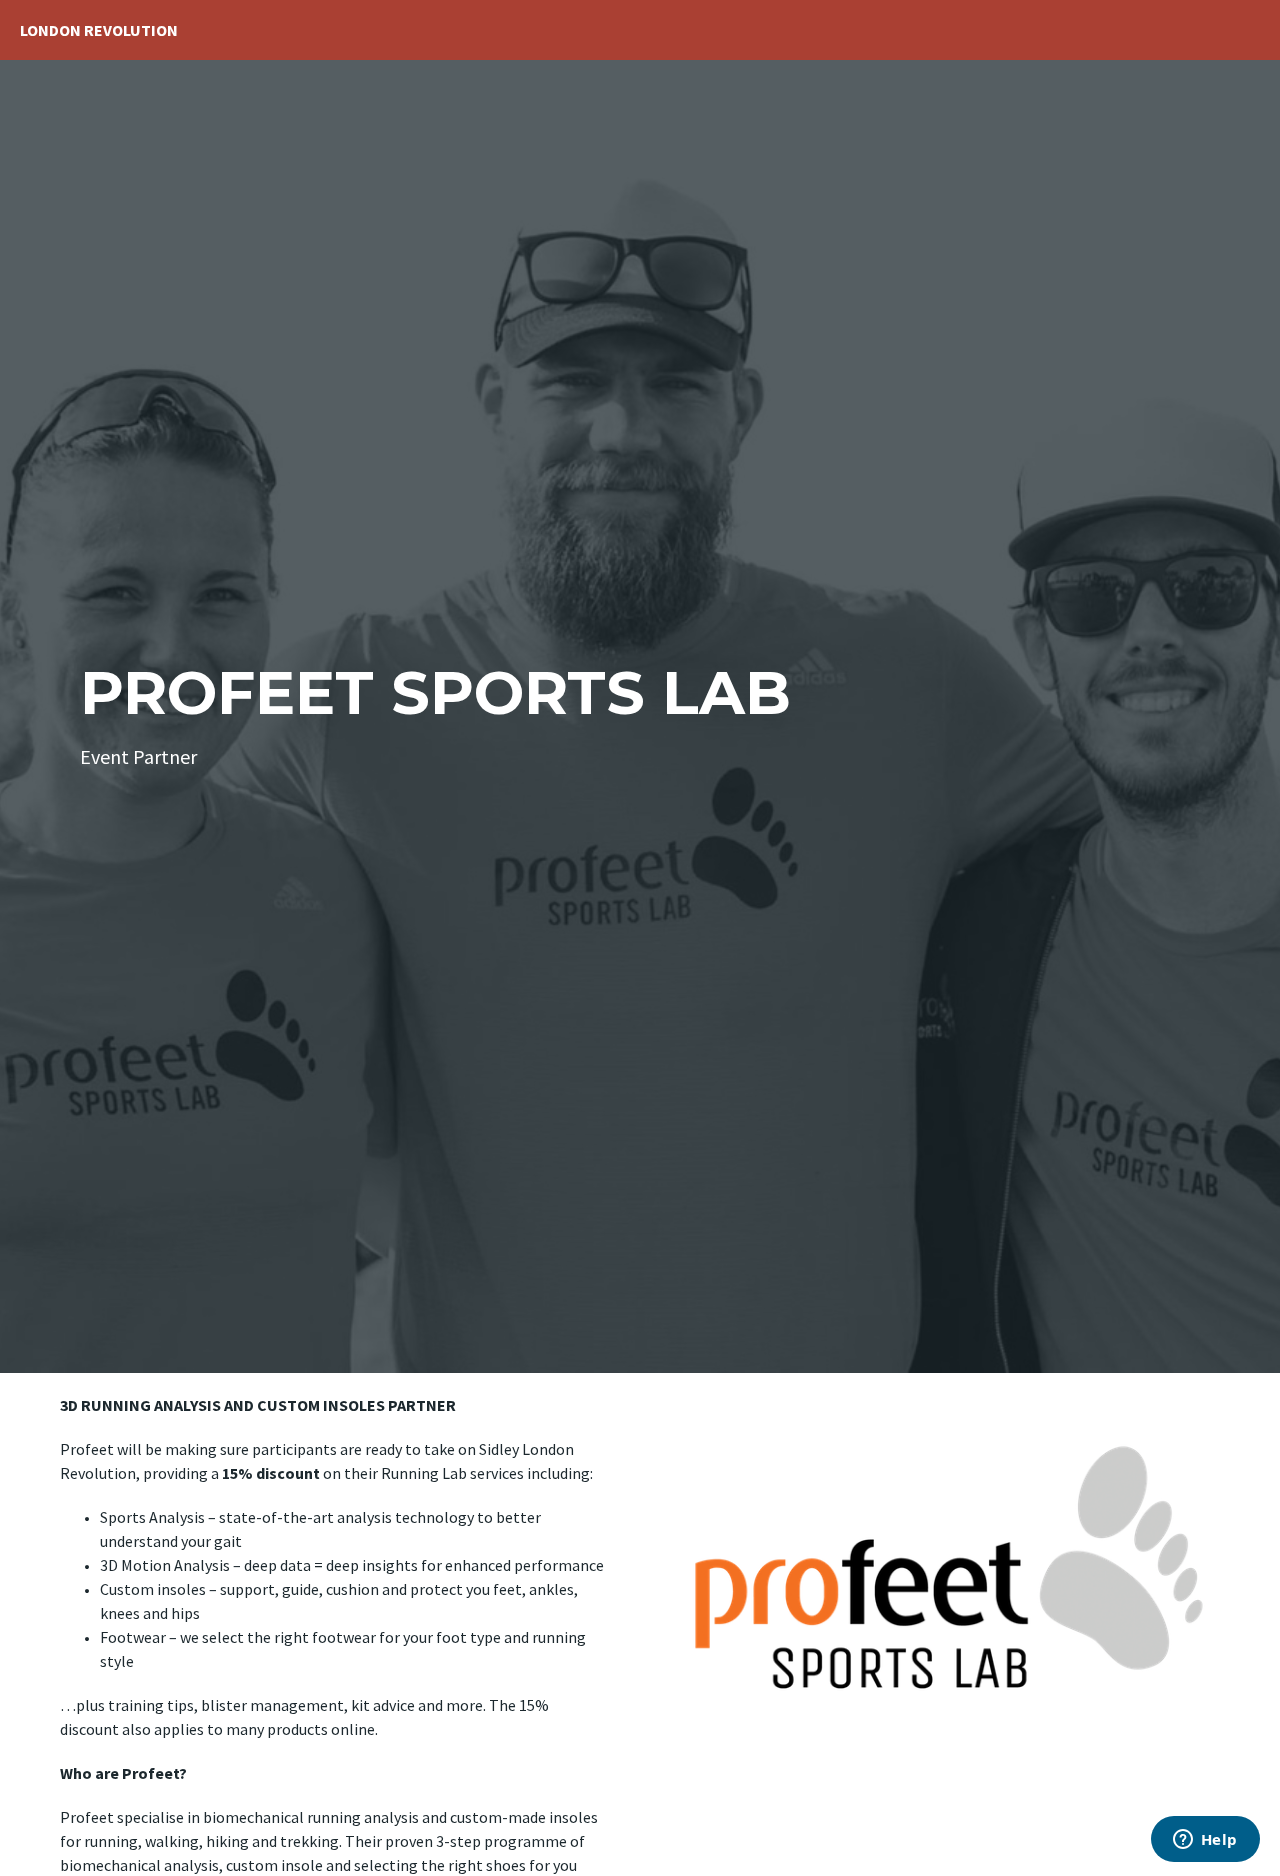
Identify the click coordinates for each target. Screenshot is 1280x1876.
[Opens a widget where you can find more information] (1205, 1841)
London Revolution (99, 30)
